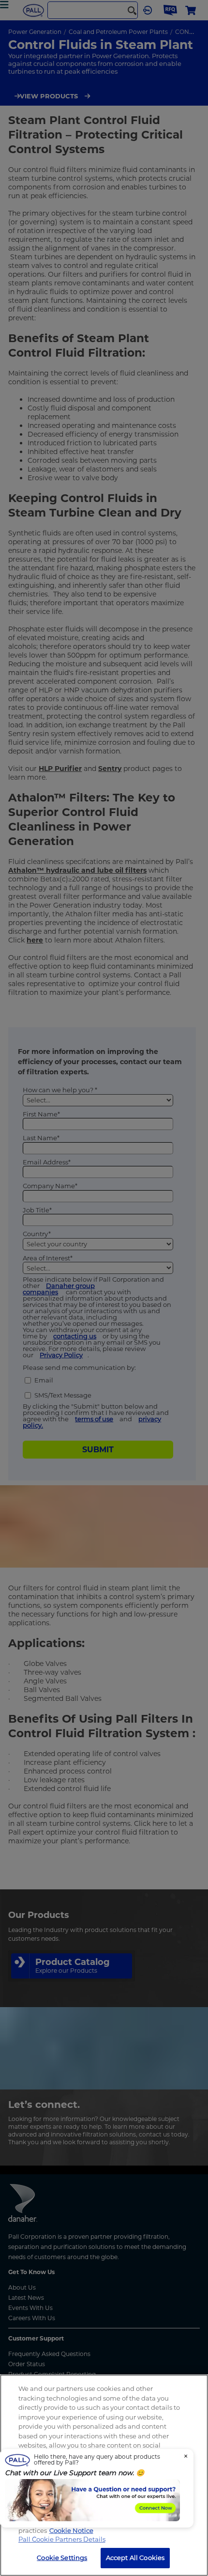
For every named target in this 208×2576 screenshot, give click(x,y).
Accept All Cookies (135, 2558)
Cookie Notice (71, 2530)
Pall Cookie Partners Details (62, 2539)
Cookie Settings (62, 2558)
